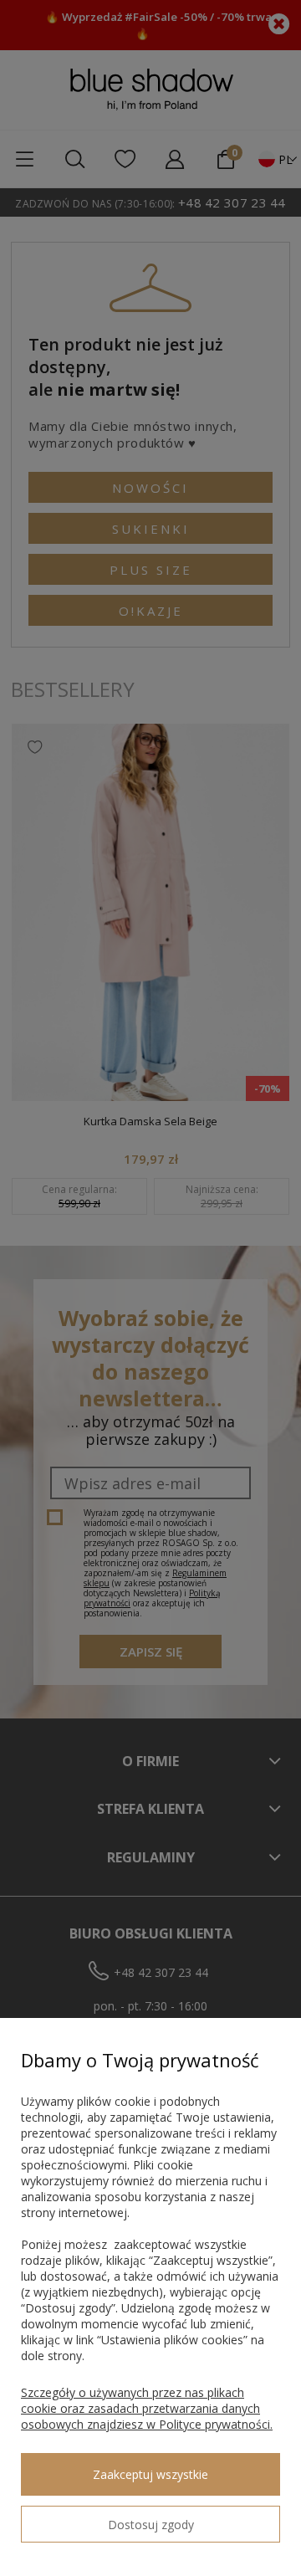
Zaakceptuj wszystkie (150, 2474)
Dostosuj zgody (151, 2525)
